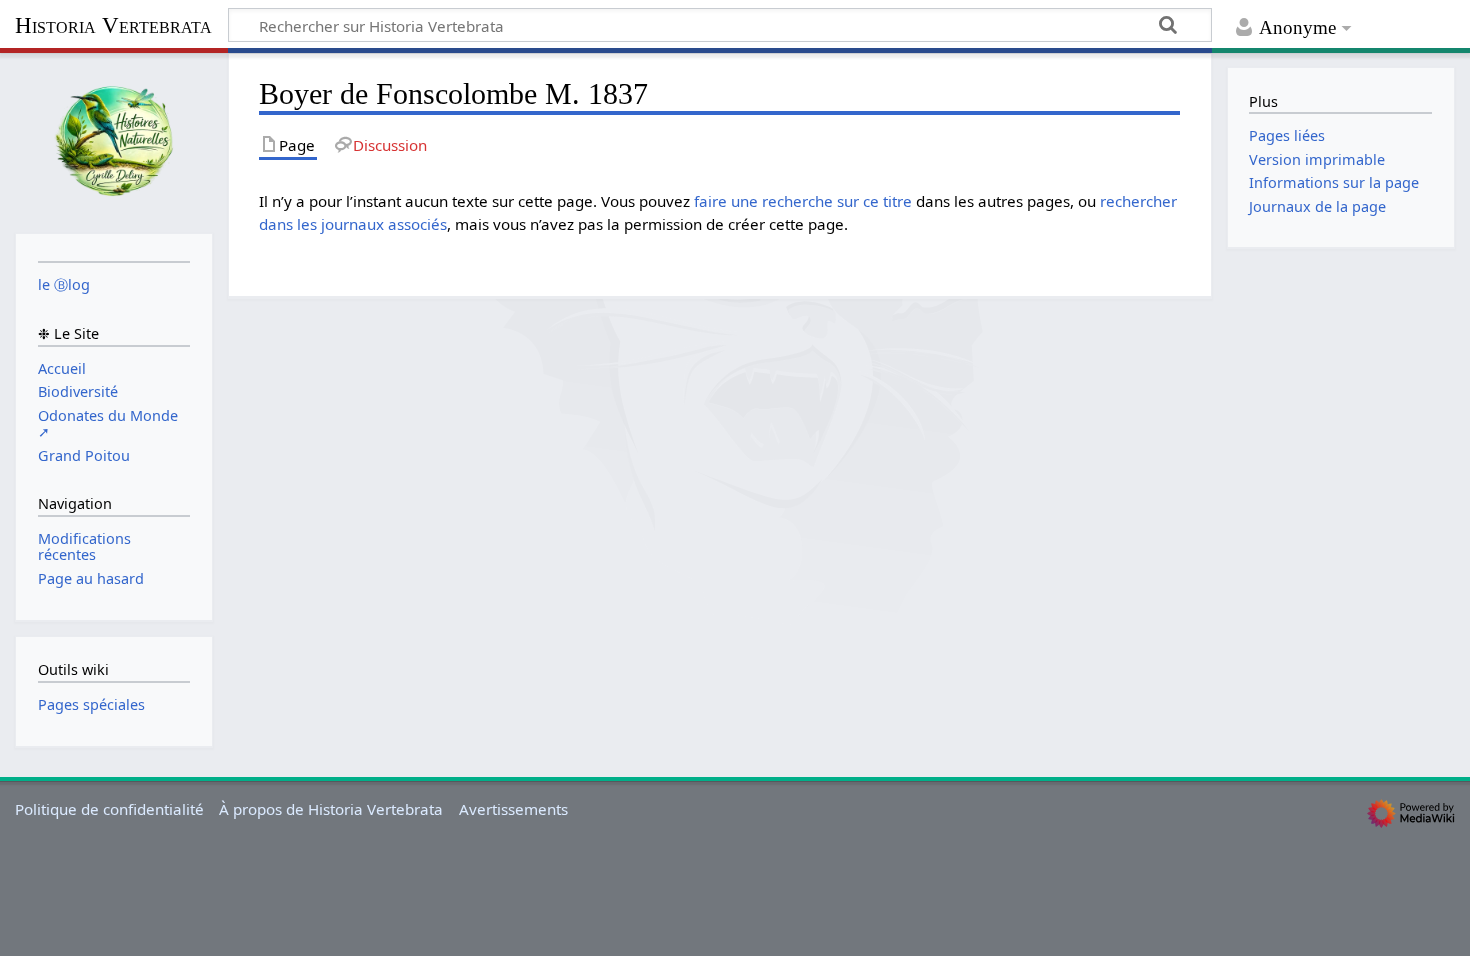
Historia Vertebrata (113, 25)
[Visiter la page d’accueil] (114, 141)
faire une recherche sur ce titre (803, 201)
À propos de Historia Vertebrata (331, 809)
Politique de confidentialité (109, 809)
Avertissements (513, 809)
